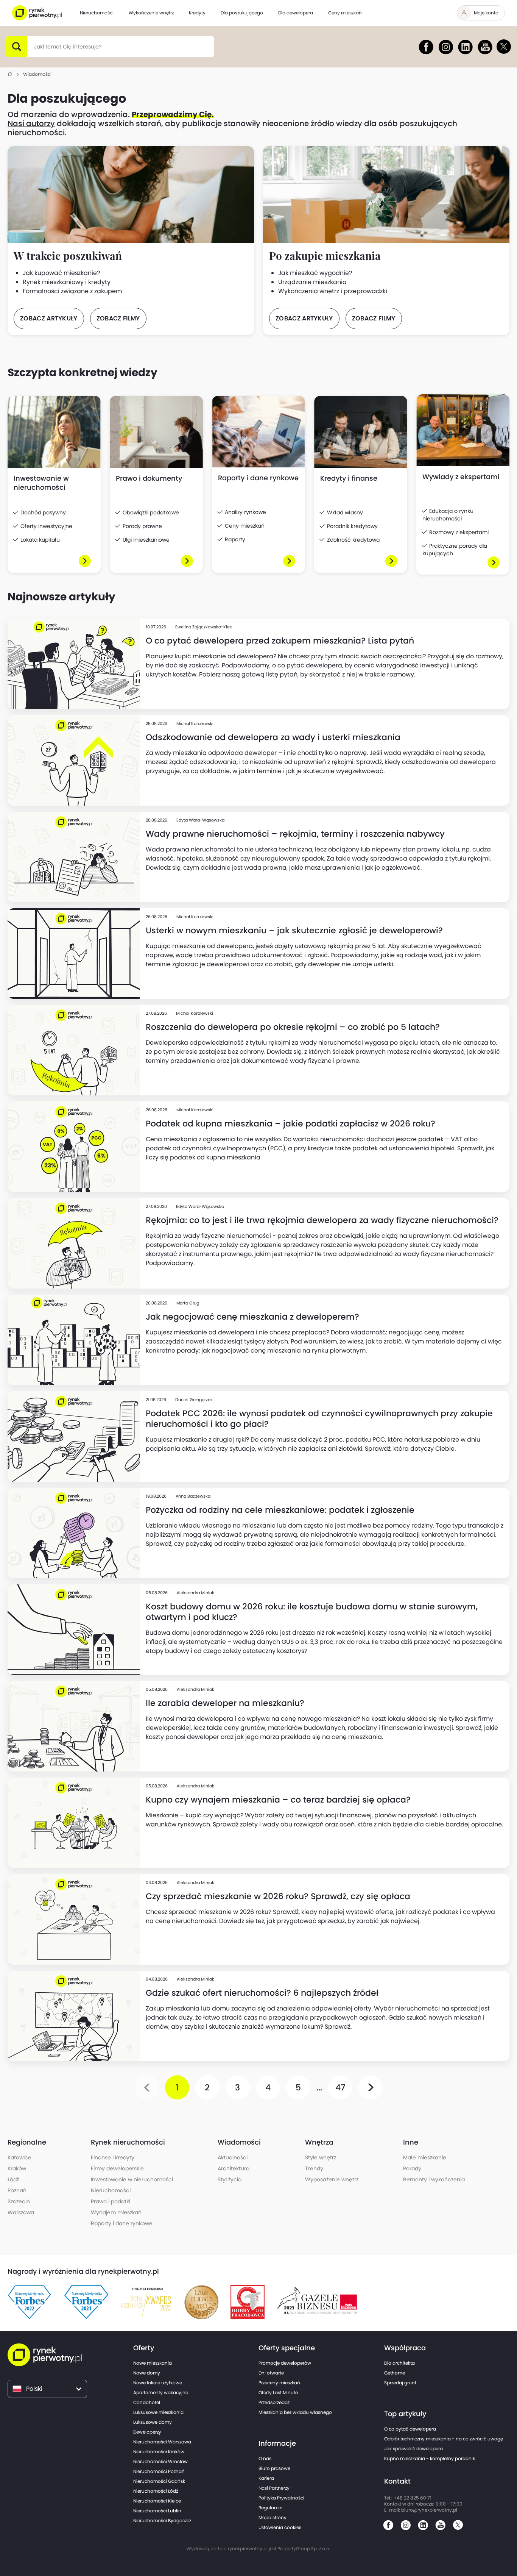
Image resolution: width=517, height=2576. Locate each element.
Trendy (314, 2168)
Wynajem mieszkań (116, 2212)
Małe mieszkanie (425, 2157)
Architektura (234, 2168)
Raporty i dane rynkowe (122, 2223)
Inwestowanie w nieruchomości (132, 2179)
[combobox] (34, 47)
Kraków (17, 2168)
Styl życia (230, 2179)
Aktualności (233, 2157)
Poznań (17, 2190)
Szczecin (19, 2201)
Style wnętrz (321, 2157)
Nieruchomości (111, 2190)
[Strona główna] (10, 74)
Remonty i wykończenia (434, 2179)
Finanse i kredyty (113, 2157)
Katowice (19, 2157)
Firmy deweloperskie (117, 2168)
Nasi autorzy (31, 123)
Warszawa (21, 2212)
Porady (412, 2168)
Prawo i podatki (111, 2201)
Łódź (13, 2179)
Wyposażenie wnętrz (332, 2179)
